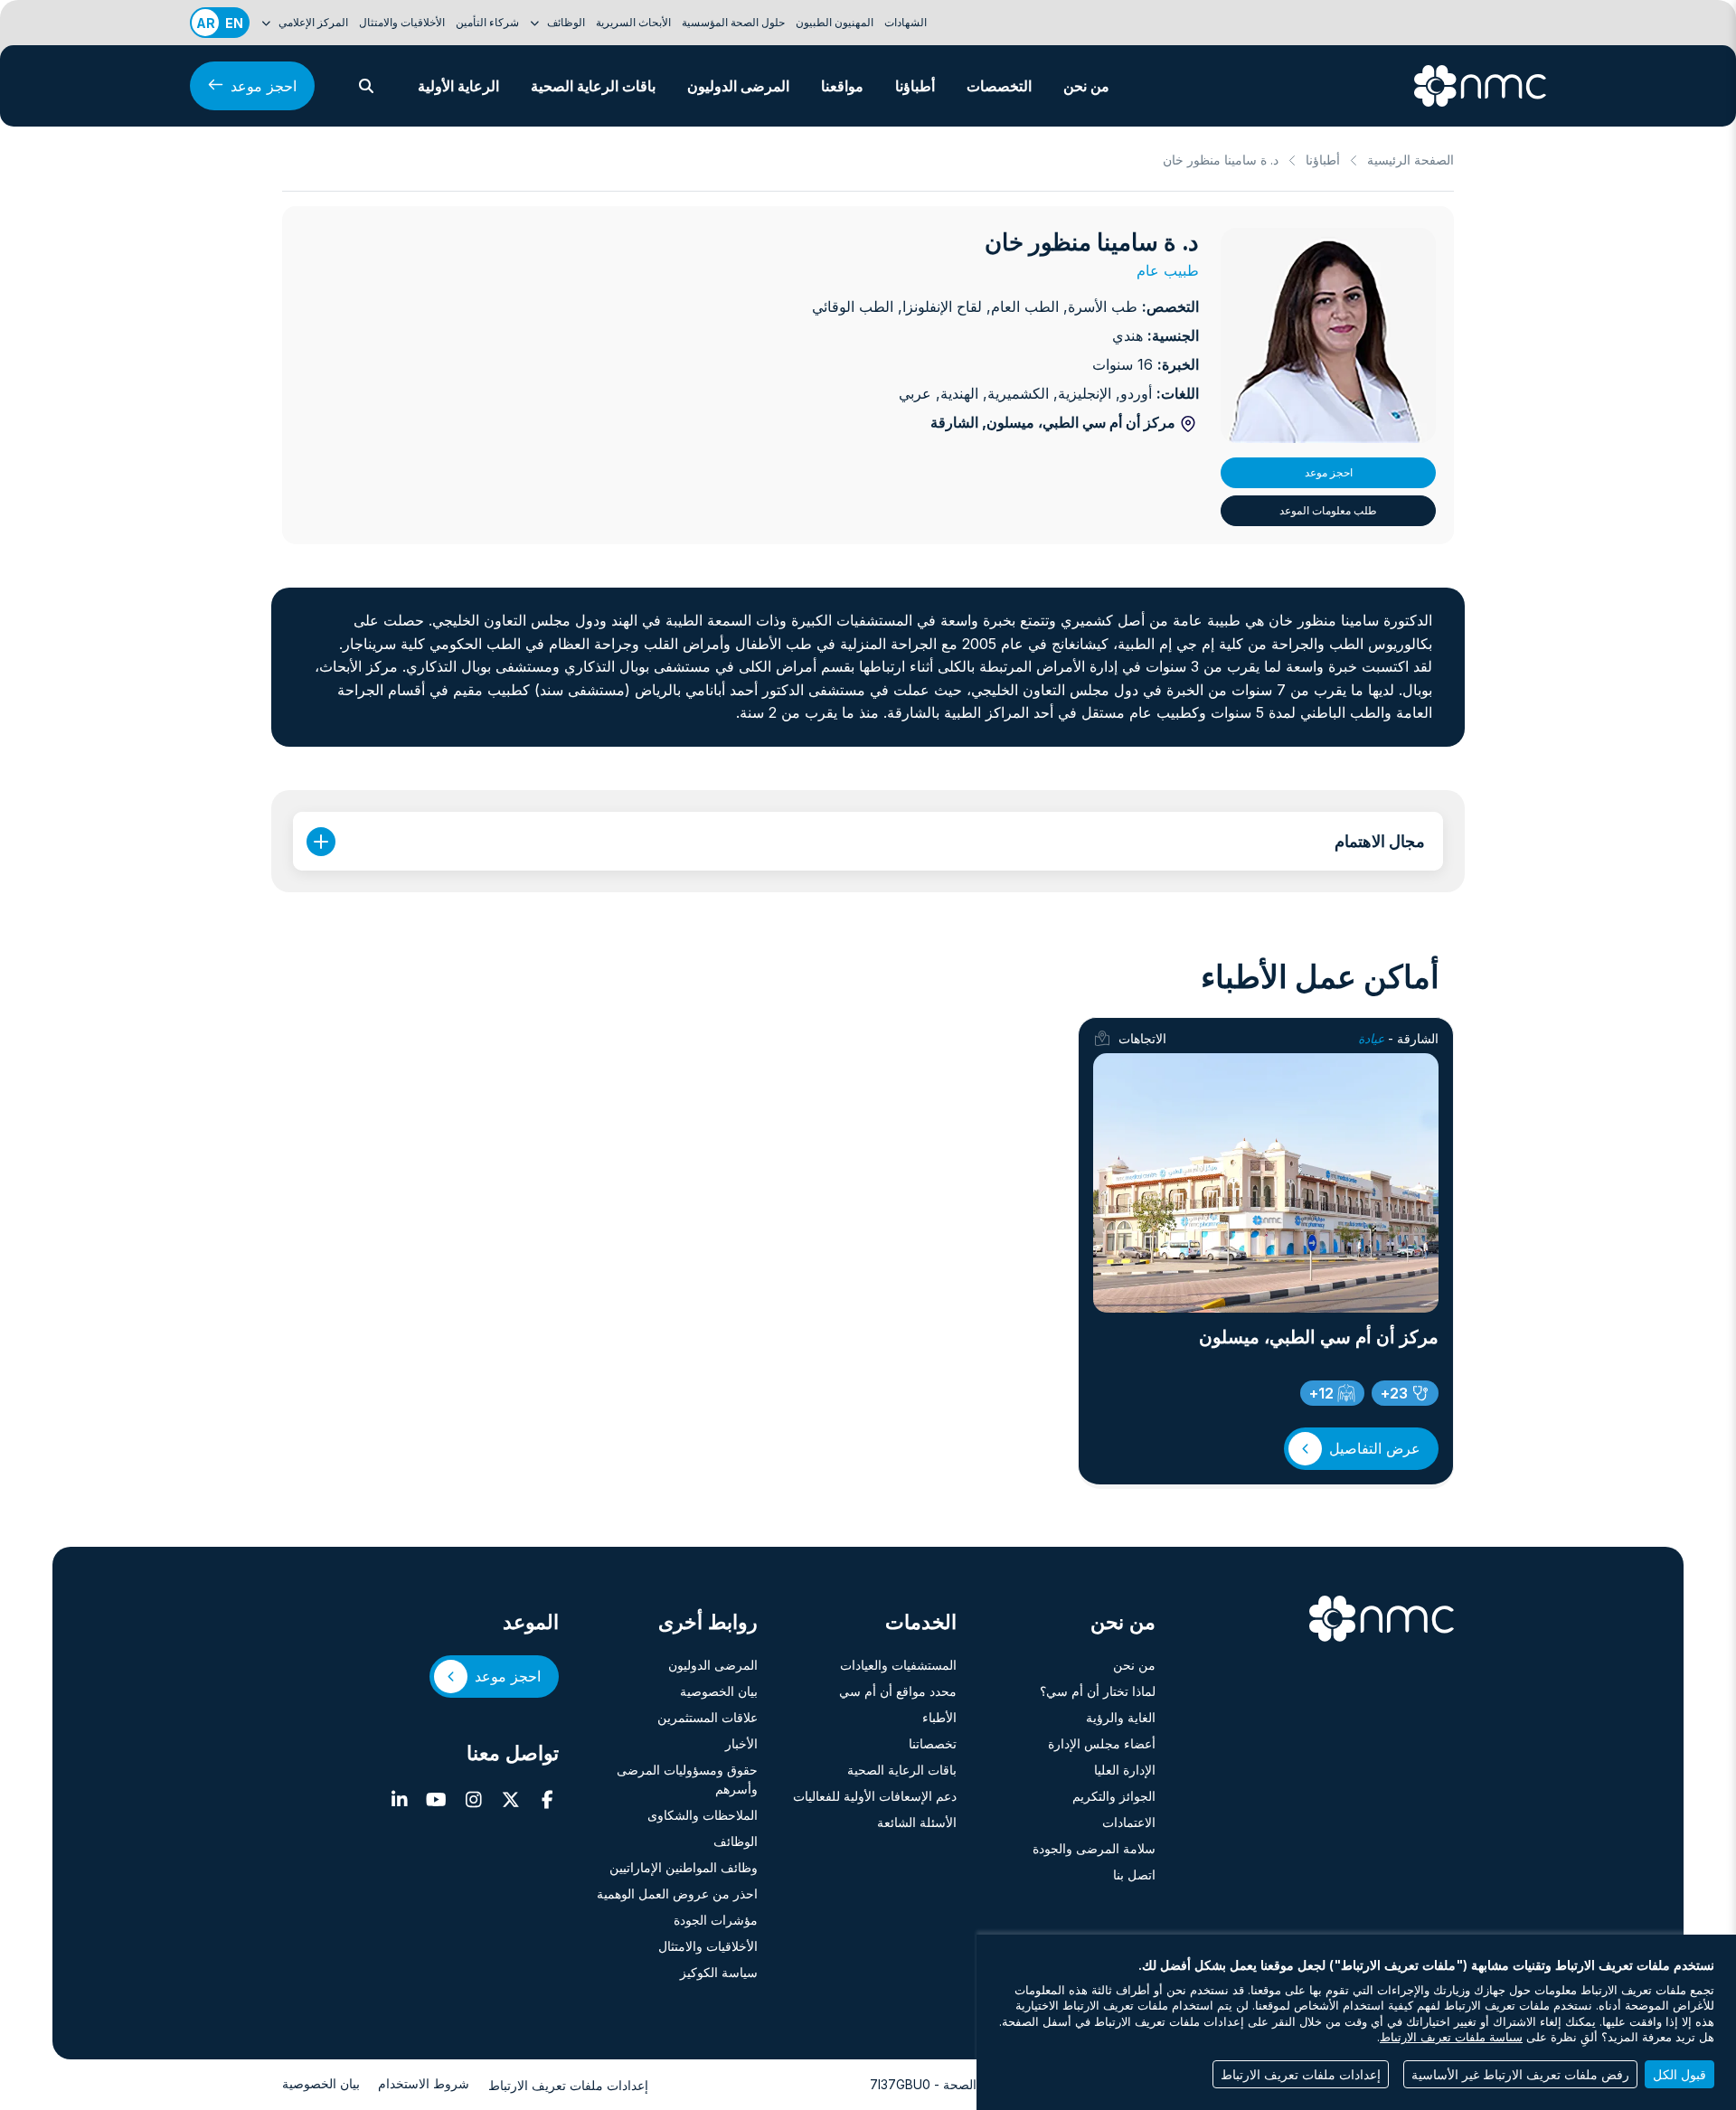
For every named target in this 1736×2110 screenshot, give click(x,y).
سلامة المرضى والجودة (1094, 1848)
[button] (366, 86)
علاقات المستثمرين (708, 1717)
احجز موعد (264, 86)
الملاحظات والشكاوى (703, 1815)
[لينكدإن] (399, 1800)
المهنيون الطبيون (835, 22)
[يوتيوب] (436, 1800)
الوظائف (736, 1841)
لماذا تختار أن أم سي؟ (1098, 1691)
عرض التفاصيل (1375, 1448)
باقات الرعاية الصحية (593, 86)
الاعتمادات (1129, 1822)
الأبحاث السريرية (633, 22)
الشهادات (906, 22)
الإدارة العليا (1125, 1770)
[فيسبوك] (547, 1800)
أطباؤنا (915, 86)
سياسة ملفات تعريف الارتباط (1451, 2037)
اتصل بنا (1134, 1875)
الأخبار (741, 1743)
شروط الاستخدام (424, 2083)
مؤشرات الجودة (716, 1920)
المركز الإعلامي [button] (312, 22)
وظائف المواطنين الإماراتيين (684, 1867)
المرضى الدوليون (738, 86)
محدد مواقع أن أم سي (898, 1691)
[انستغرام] (473, 1800)
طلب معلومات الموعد (1328, 510)
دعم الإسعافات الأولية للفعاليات (875, 1796)
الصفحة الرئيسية (1410, 160)
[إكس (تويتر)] (510, 1800)
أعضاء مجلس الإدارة (1102, 1743)
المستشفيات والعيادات (898, 1665)
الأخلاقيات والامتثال (402, 22)
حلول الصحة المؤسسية (733, 22)
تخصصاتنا (933, 1743)
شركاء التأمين (487, 22)
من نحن (1086, 86)
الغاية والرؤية (1121, 1717)
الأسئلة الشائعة (917, 1822)
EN (234, 23)
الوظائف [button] (565, 22)
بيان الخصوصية (719, 1691)
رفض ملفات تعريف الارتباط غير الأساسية (1520, 2074)
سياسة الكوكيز (719, 1972)
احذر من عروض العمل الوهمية (677, 1893)
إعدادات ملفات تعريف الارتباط (568, 2085)
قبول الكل (1679, 2074)
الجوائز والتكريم (1114, 1796)
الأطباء (939, 1717)
